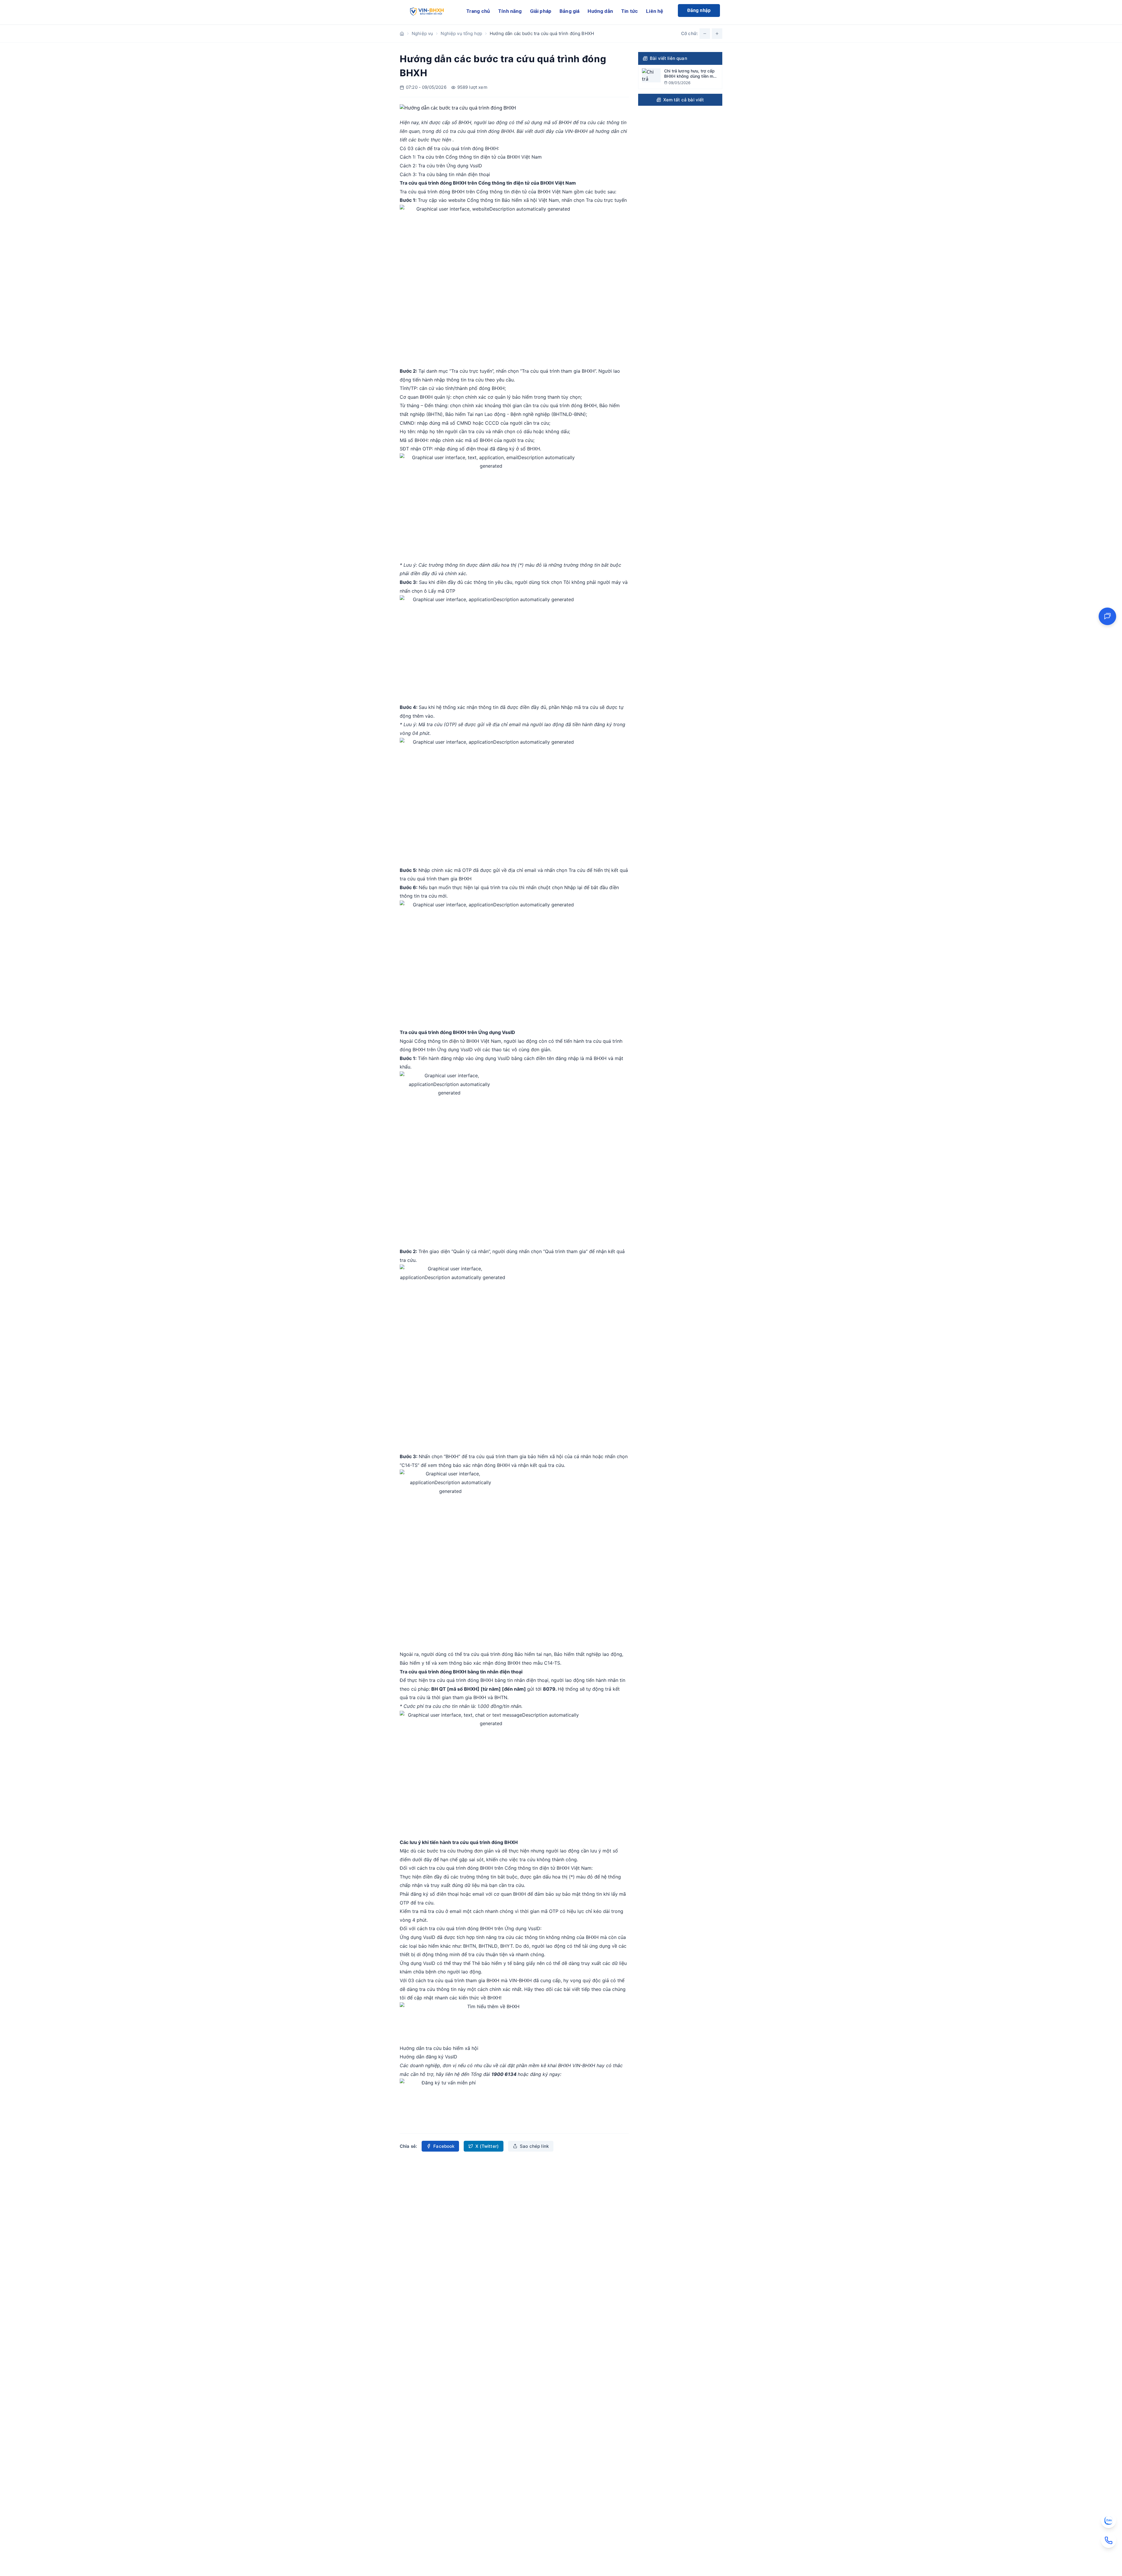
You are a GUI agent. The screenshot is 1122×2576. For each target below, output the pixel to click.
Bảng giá (569, 11)
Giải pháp (541, 11)
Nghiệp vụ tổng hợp (461, 33)
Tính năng (510, 11)
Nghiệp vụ (422, 33)
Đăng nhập (699, 10)
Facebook (444, 2146)
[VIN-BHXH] (426, 12)
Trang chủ (478, 11)
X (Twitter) (487, 2146)
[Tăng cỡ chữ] (717, 34)
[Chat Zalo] (1109, 2521)
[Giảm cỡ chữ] (705, 34)
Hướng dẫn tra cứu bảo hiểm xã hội (439, 2048)
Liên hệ (654, 11)
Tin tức (630, 11)
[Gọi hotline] (1109, 2540)
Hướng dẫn (600, 11)
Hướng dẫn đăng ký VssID (428, 2057)
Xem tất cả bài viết (684, 100)
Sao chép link (534, 2146)
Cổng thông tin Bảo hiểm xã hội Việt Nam (513, 200)
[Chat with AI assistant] (1107, 616)
